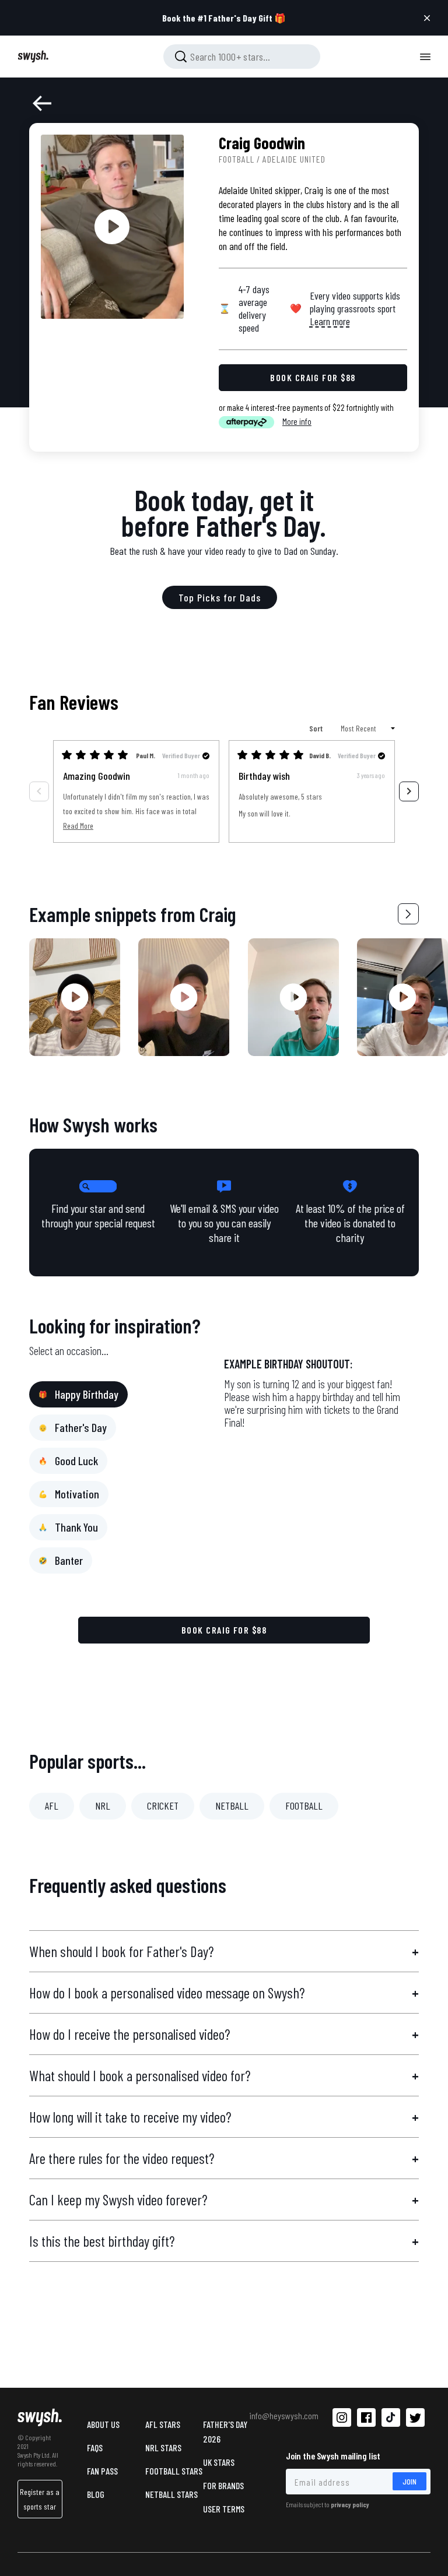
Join (409, 2481)
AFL (52, 1806)
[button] (408, 914)
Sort (317, 728)
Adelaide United (294, 159)
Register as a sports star (40, 2499)
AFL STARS (163, 2424)
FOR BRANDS (223, 2485)
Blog (96, 2494)
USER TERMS (224, 2509)
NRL (103, 1806)
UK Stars (219, 2462)
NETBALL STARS (171, 2494)
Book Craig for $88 (224, 1630)
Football (237, 159)
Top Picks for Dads (220, 597)
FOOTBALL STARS (174, 2471)
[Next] (409, 791)
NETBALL (232, 1806)
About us (103, 2424)
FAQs (95, 2447)
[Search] (181, 57)
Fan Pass (102, 2471)
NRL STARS (163, 2447)
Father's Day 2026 (225, 2431)
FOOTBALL (304, 1806)
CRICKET (163, 1806)
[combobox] (242, 57)
